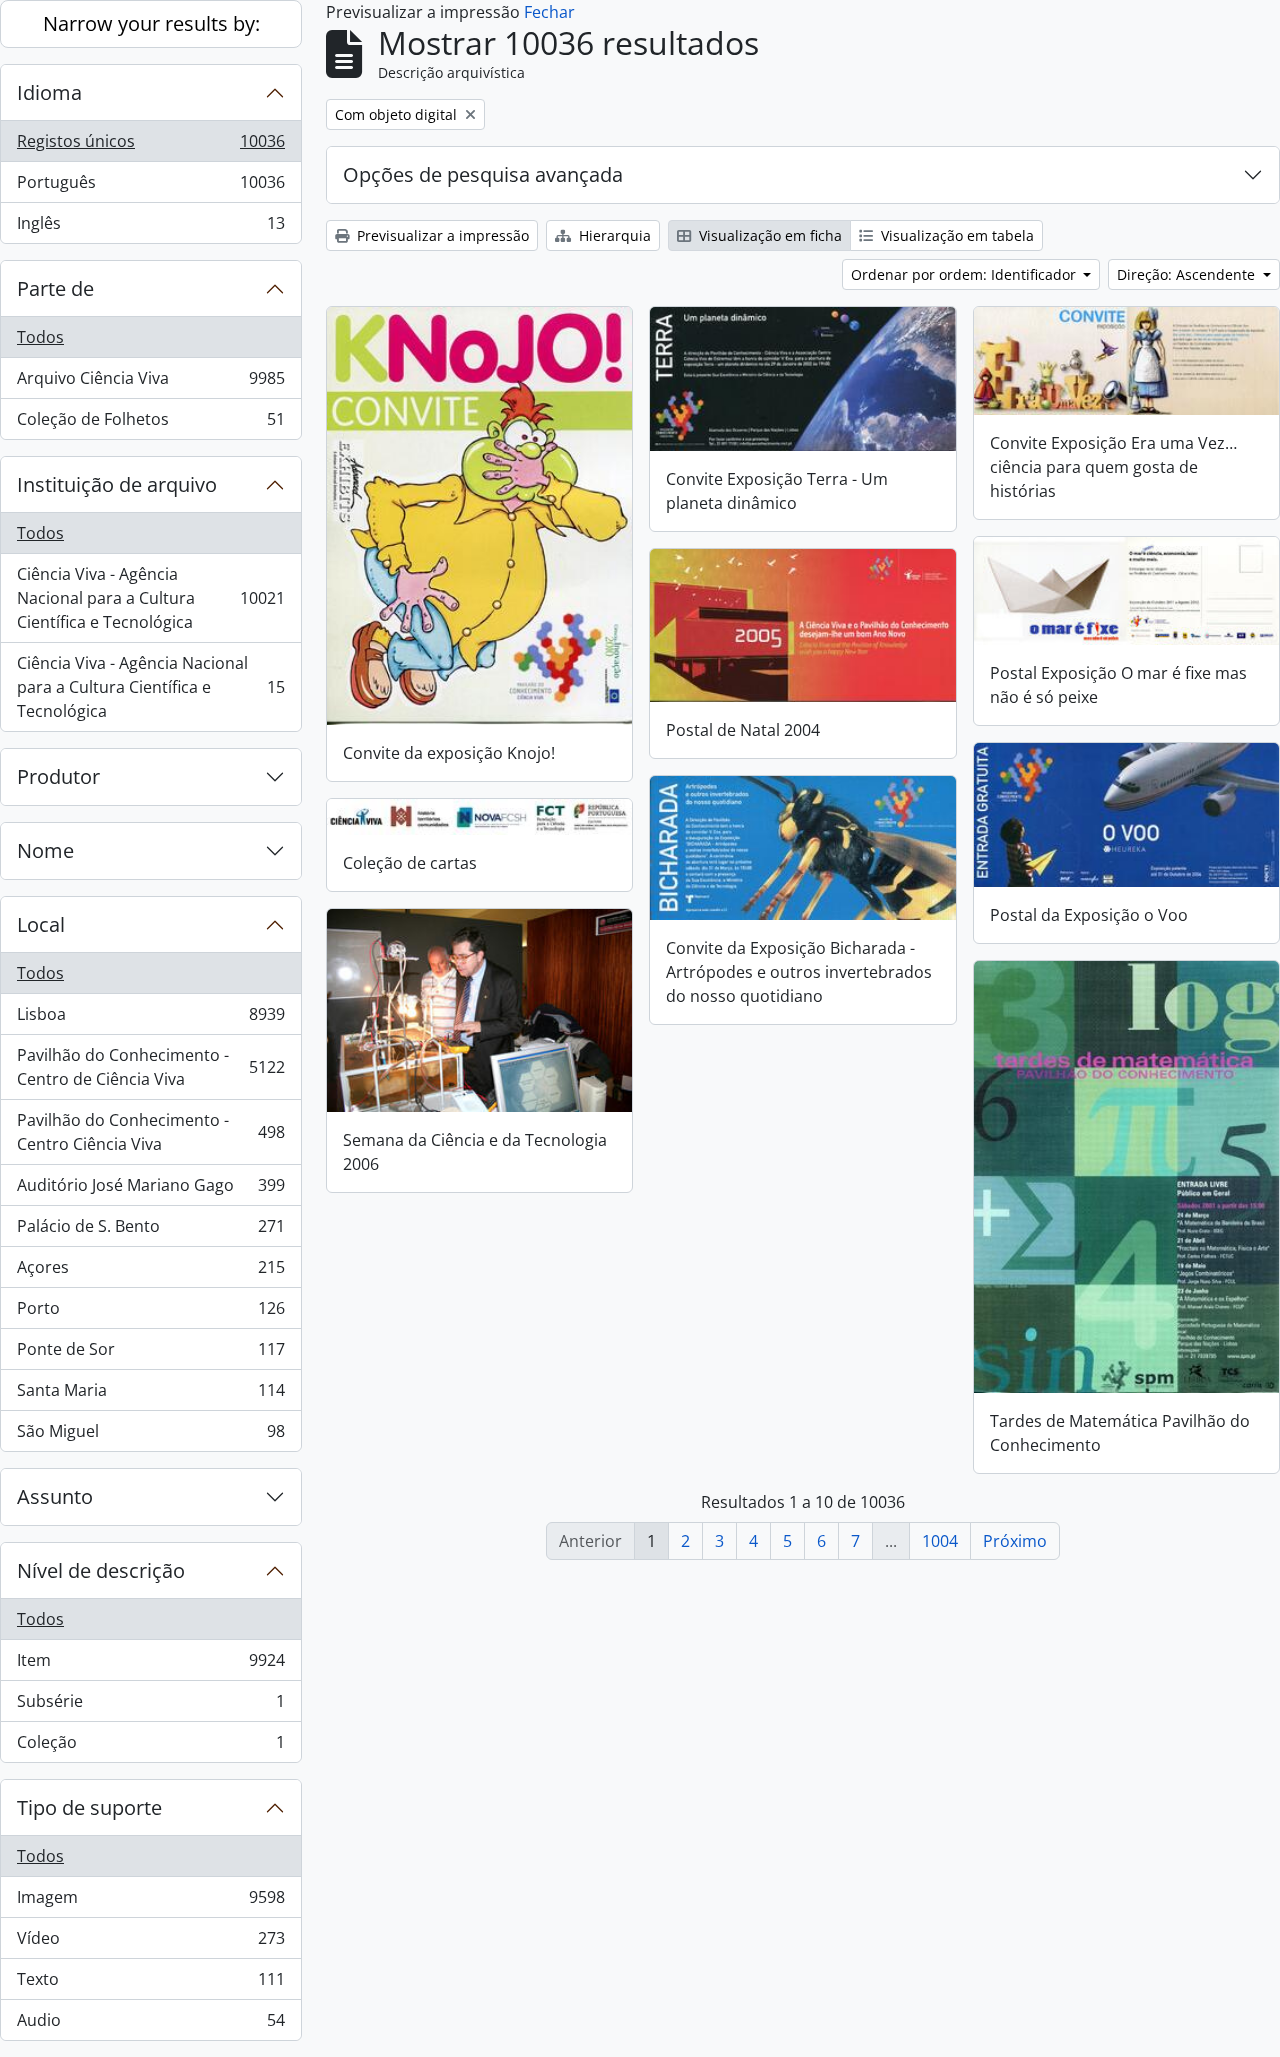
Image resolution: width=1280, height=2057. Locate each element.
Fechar (549, 12)
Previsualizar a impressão (441, 235)
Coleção (150, 1746)
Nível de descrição (101, 1570)
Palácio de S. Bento (150, 1231)
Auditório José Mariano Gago (150, 1190)
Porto (150, 1313)
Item (150, 1665)
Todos (40, 337)
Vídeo (150, 1943)
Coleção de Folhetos (150, 423)
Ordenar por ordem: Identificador (965, 274)
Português (150, 187)
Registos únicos (150, 146)
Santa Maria (150, 1395)
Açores (150, 1272)
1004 (940, 1541)
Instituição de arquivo (117, 484)
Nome (45, 850)
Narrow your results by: (151, 23)
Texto (150, 1984)
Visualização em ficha (768, 235)
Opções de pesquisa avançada (483, 174)
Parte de (55, 288)
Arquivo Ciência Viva (150, 383)
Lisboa (150, 1019)
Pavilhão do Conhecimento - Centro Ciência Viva (150, 1132)
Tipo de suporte (89, 1807)
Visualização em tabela (955, 235)
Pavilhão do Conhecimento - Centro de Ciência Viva (150, 1067)
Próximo (1015, 1541)
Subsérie (150, 1706)
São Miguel (150, 1435)
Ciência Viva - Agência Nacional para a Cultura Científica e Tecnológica (150, 598)
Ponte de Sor (150, 1354)
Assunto (55, 1496)
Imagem (150, 1902)
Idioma (49, 92)
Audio (150, 2024)
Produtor (58, 776)
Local (41, 924)
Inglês (150, 227)
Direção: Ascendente (1188, 274)
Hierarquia (613, 235)
